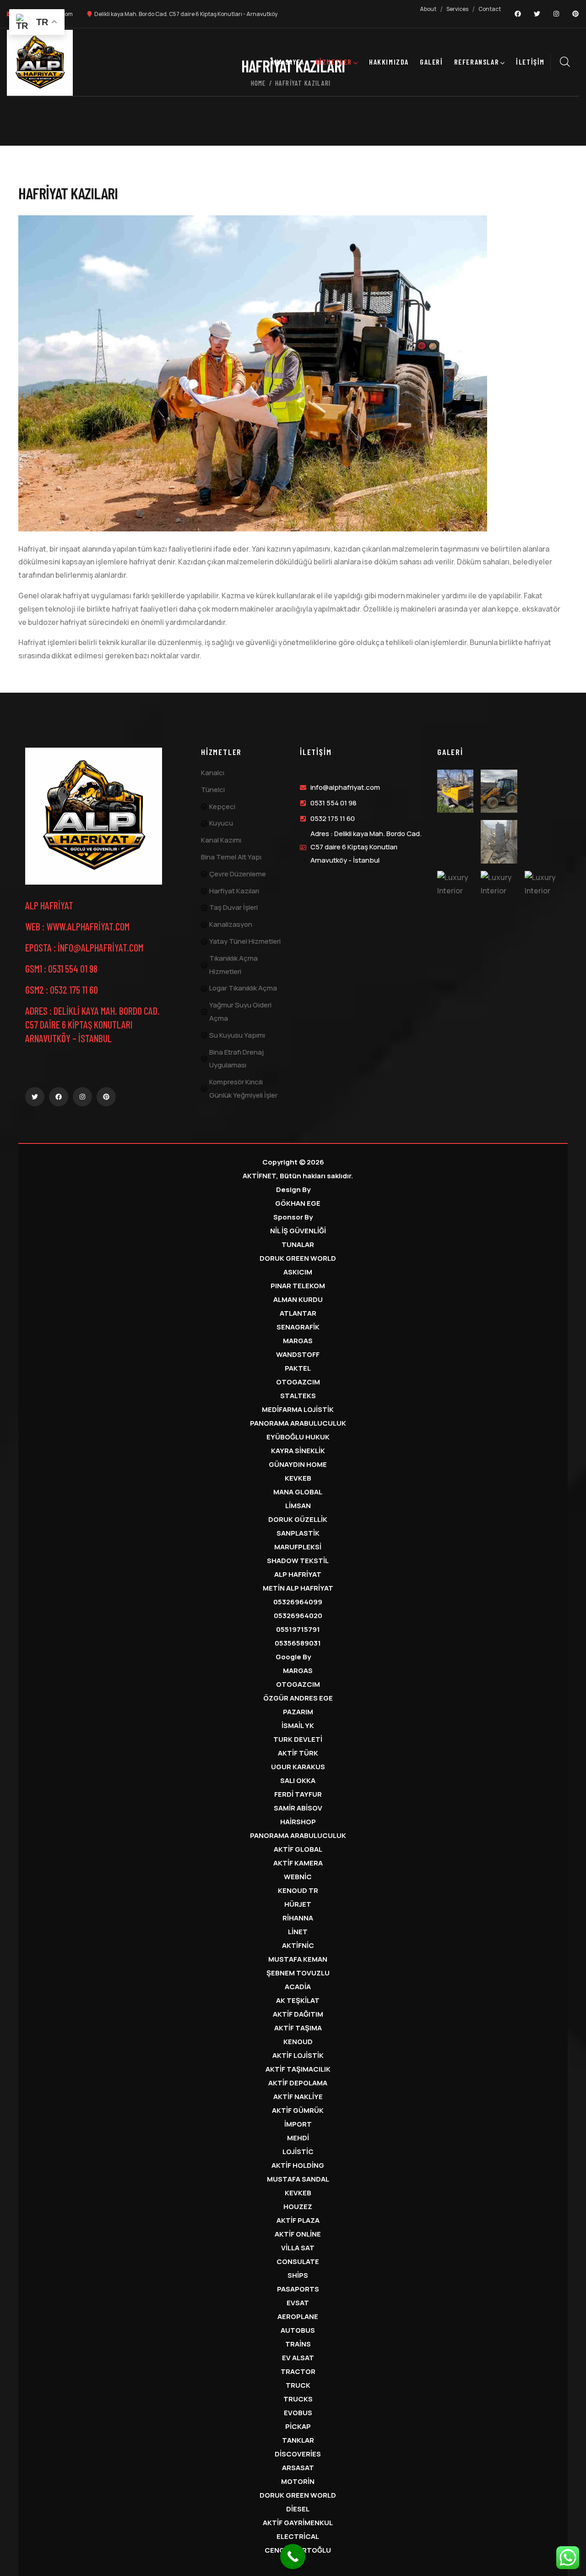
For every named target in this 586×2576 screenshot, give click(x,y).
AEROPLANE (298, 2316)
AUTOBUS (298, 2330)
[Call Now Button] (293, 2557)
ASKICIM (298, 1272)
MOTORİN (298, 2481)
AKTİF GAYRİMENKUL (298, 2523)
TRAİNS (298, 2344)
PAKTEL (298, 1368)
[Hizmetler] (40, 63)
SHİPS (298, 2275)
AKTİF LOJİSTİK (298, 2055)
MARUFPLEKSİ (298, 1547)
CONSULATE (298, 2262)
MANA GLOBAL (298, 1492)
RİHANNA (298, 1918)
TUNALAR (298, 1244)
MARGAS (298, 1341)
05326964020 (298, 1616)
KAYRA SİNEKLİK (298, 1451)
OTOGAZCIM (298, 1382)
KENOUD (298, 2042)
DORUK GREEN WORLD (298, 1258)
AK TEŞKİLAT (298, 2000)
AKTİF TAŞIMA (298, 2028)
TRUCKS (298, 2399)
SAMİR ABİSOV (298, 1808)
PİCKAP (298, 2426)
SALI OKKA (298, 1780)
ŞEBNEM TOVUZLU (298, 1973)
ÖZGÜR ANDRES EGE (298, 1698)
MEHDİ (298, 2138)
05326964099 (298, 1602)
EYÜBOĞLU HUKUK (298, 1437)
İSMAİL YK (298, 1726)
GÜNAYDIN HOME (298, 1464)
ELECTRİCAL (298, 2536)
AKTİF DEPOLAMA (298, 2083)
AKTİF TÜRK (298, 1753)
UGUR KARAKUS (298, 1767)
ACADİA (298, 1987)
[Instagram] (556, 14)
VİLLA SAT (298, 2248)
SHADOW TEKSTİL (298, 1561)
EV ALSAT (298, 2358)
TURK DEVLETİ (298, 1739)
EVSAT (298, 2303)
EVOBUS (298, 2413)
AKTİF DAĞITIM (298, 2014)
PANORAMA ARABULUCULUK (298, 1423)
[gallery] (455, 791)
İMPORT (298, 2124)
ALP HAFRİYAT (298, 1574)
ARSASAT (298, 2468)
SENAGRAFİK (298, 1327)
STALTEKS (298, 1396)
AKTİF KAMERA (298, 1863)
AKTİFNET (259, 1176)
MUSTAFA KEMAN (298, 1959)
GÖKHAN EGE (298, 1203)
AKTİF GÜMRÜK (298, 2110)
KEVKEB (298, 1478)
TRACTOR (298, 2371)
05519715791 (298, 1629)
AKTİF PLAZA (298, 2220)
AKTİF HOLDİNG (298, 2165)
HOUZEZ (298, 2207)
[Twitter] (537, 14)
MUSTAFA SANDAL (298, 2179)
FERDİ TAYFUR (298, 1794)
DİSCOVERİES (298, 2454)
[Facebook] (518, 14)
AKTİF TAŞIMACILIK (298, 2069)
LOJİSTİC (298, 2152)
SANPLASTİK (298, 1533)
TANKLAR (298, 2440)
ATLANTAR (298, 1313)
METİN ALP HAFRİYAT (298, 1588)
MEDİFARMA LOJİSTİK (298, 1409)
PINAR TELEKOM (298, 1286)
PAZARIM (298, 1712)
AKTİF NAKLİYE (298, 2097)
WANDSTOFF (298, 1354)
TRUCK (298, 2385)
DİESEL (298, 2509)
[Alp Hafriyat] (94, 816)
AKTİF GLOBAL (298, 1849)
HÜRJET (298, 1904)
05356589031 (298, 1643)
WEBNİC (298, 1877)
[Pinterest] (575, 14)
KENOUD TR (298, 1890)
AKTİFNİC (298, 1945)
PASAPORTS (298, 2289)
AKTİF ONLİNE (298, 2234)
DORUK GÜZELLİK (298, 1519)
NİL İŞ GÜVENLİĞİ (298, 1231)
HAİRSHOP (298, 1822)
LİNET (298, 1932)
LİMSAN (298, 1506)
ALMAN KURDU (298, 1299)
